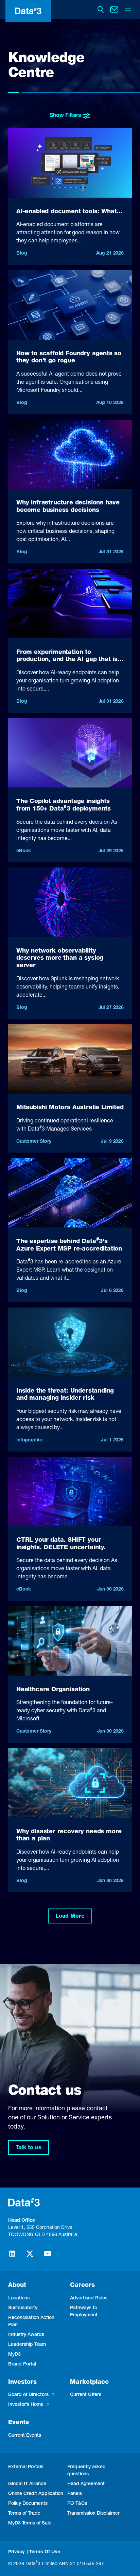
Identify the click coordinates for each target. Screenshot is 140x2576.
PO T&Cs (77, 2504)
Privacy (16, 2552)
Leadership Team (27, 2345)
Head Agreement (86, 2484)
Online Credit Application (36, 2494)
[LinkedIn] (12, 2257)
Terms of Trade (24, 2514)
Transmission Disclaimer (93, 2514)
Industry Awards (26, 2335)
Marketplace (89, 2382)
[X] (30, 2257)
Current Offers (86, 2395)
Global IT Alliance (27, 2484)
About (17, 2285)
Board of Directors (28, 2395)
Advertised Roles (89, 2298)
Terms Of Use (45, 2552)
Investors (22, 2382)
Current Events (25, 2436)
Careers (82, 2285)
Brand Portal (22, 2364)
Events (19, 2423)
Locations (19, 2298)
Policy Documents (28, 2504)
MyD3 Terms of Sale (30, 2523)
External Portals (26, 2467)
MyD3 (14, 2355)
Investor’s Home (26, 2405)
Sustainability (23, 2308)
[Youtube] (48, 2257)
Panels (75, 2494)
